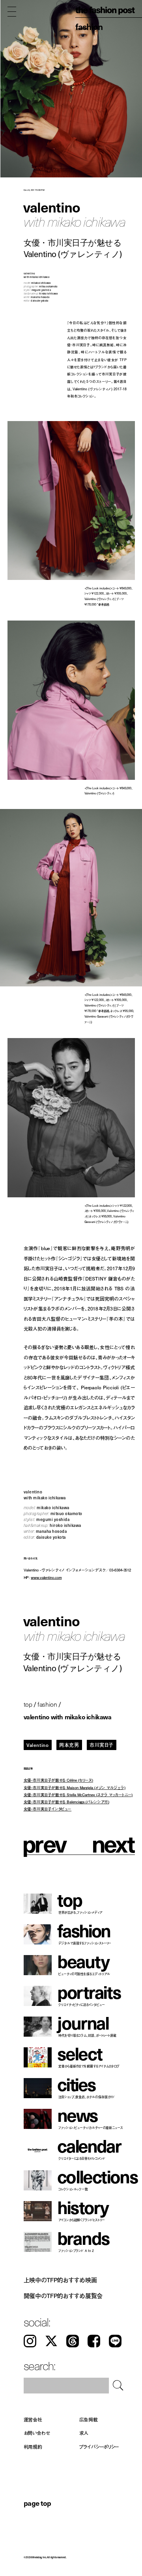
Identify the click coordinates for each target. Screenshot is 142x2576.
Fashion (89, 26)
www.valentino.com (46, 1577)
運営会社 (33, 2419)
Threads (73, 2341)
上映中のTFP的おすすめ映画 (60, 2280)
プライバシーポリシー (99, 2447)
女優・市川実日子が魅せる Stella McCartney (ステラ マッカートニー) (78, 1794)
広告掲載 (89, 2419)
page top (37, 2503)
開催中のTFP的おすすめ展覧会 (63, 2296)
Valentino (37, 1745)
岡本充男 (69, 1745)
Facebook (94, 2341)
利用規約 (33, 2447)
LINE (115, 2341)
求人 (84, 2433)
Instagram (30, 2341)
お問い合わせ (37, 2433)
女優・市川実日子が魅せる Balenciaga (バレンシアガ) (66, 1802)
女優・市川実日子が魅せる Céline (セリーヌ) (59, 1780)
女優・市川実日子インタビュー (48, 1809)
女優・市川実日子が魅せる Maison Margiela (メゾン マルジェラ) (75, 1787)
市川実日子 (102, 1745)
